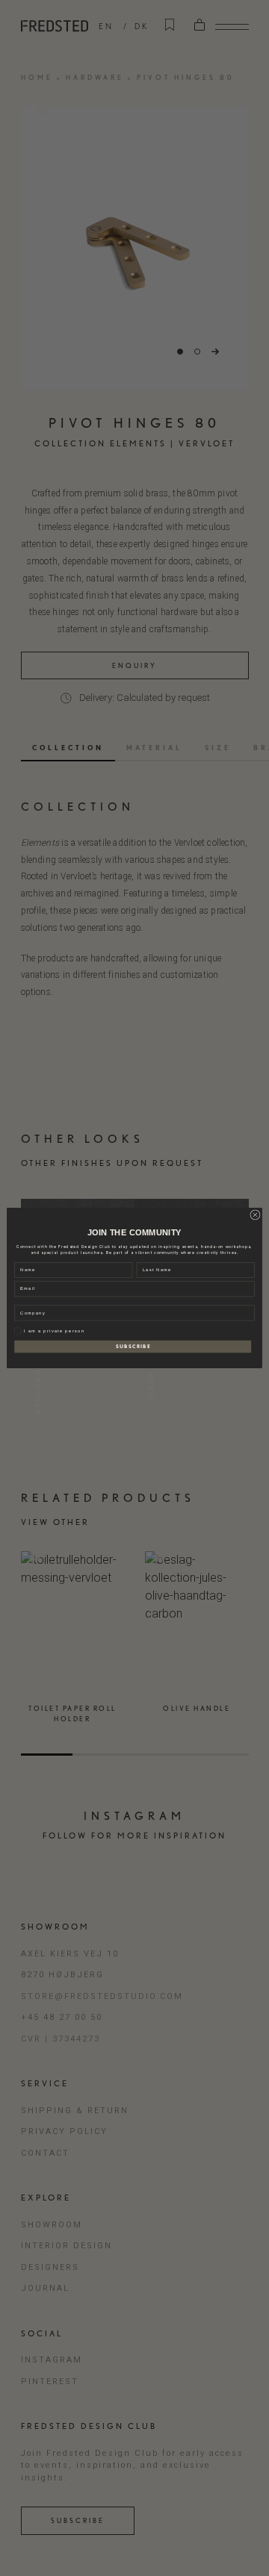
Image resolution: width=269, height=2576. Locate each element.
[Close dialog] (255, 1215)
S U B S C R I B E (133, 1346)
